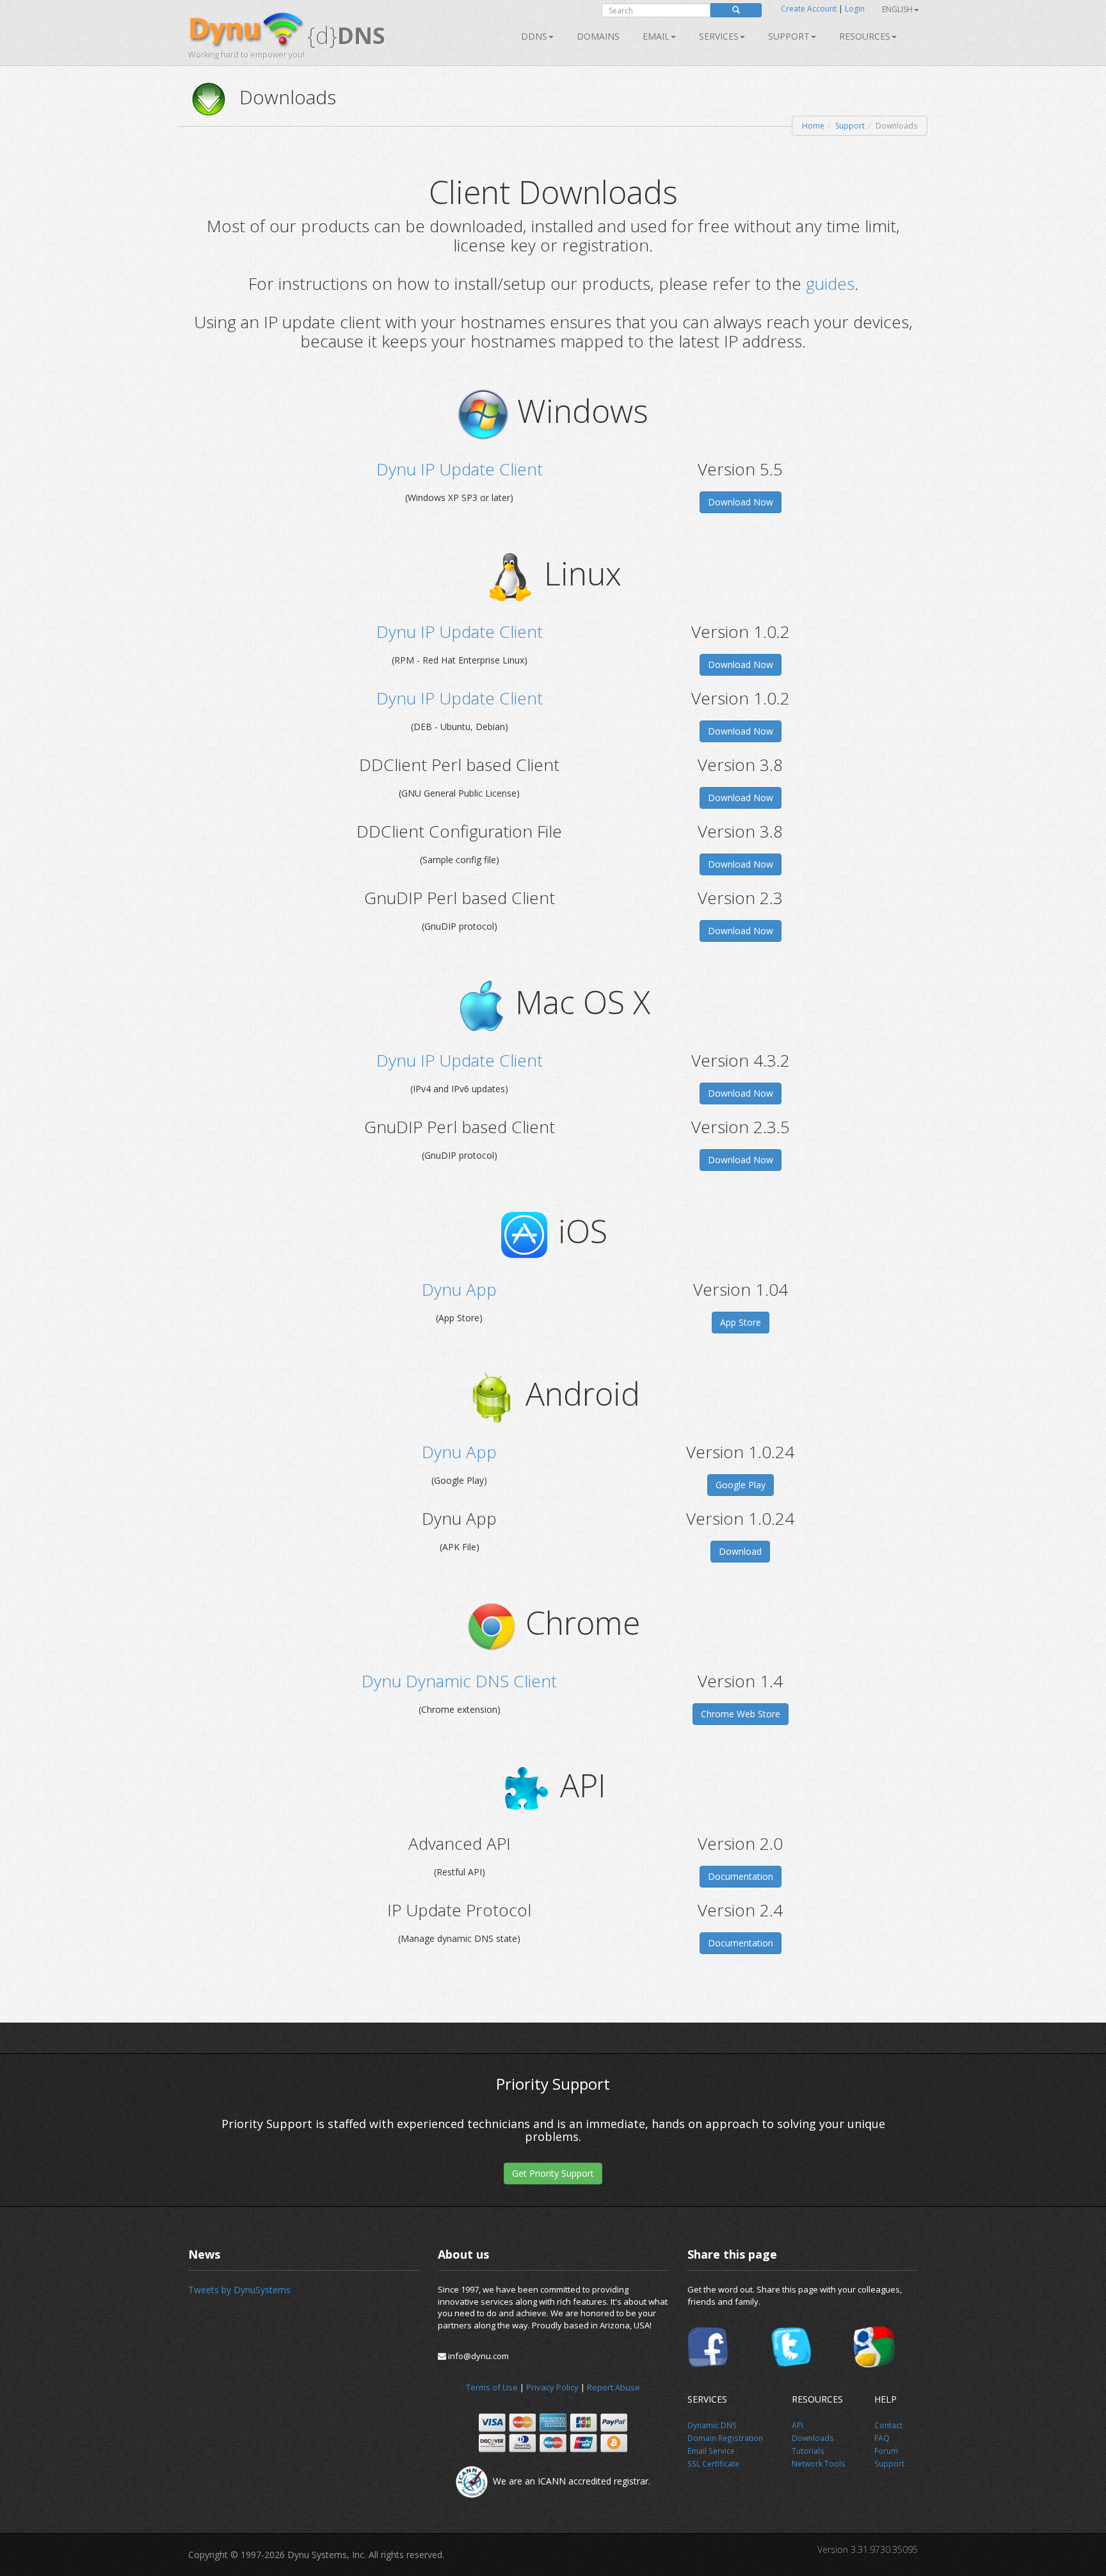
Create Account (809, 9)
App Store (741, 1322)
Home (813, 126)
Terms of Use (492, 2387)
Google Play (741, 1485)
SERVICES (719, 36)
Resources (865, 36)
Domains (598, 36)
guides (830, 283)
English (897, 9)
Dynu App (459, 1289)
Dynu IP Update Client (460, 469)
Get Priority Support (553, 2173)
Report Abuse (613, 2387)
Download (740, 1551)
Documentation (741, 1876)
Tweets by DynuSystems (239, 2290)
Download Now (741, 502)
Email (656, 36)
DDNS (534, 36)
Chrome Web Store (741, 1714)
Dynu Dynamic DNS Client (459, 1681)
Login (855, 9)
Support (789, 36)
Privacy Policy (552, 2387)
